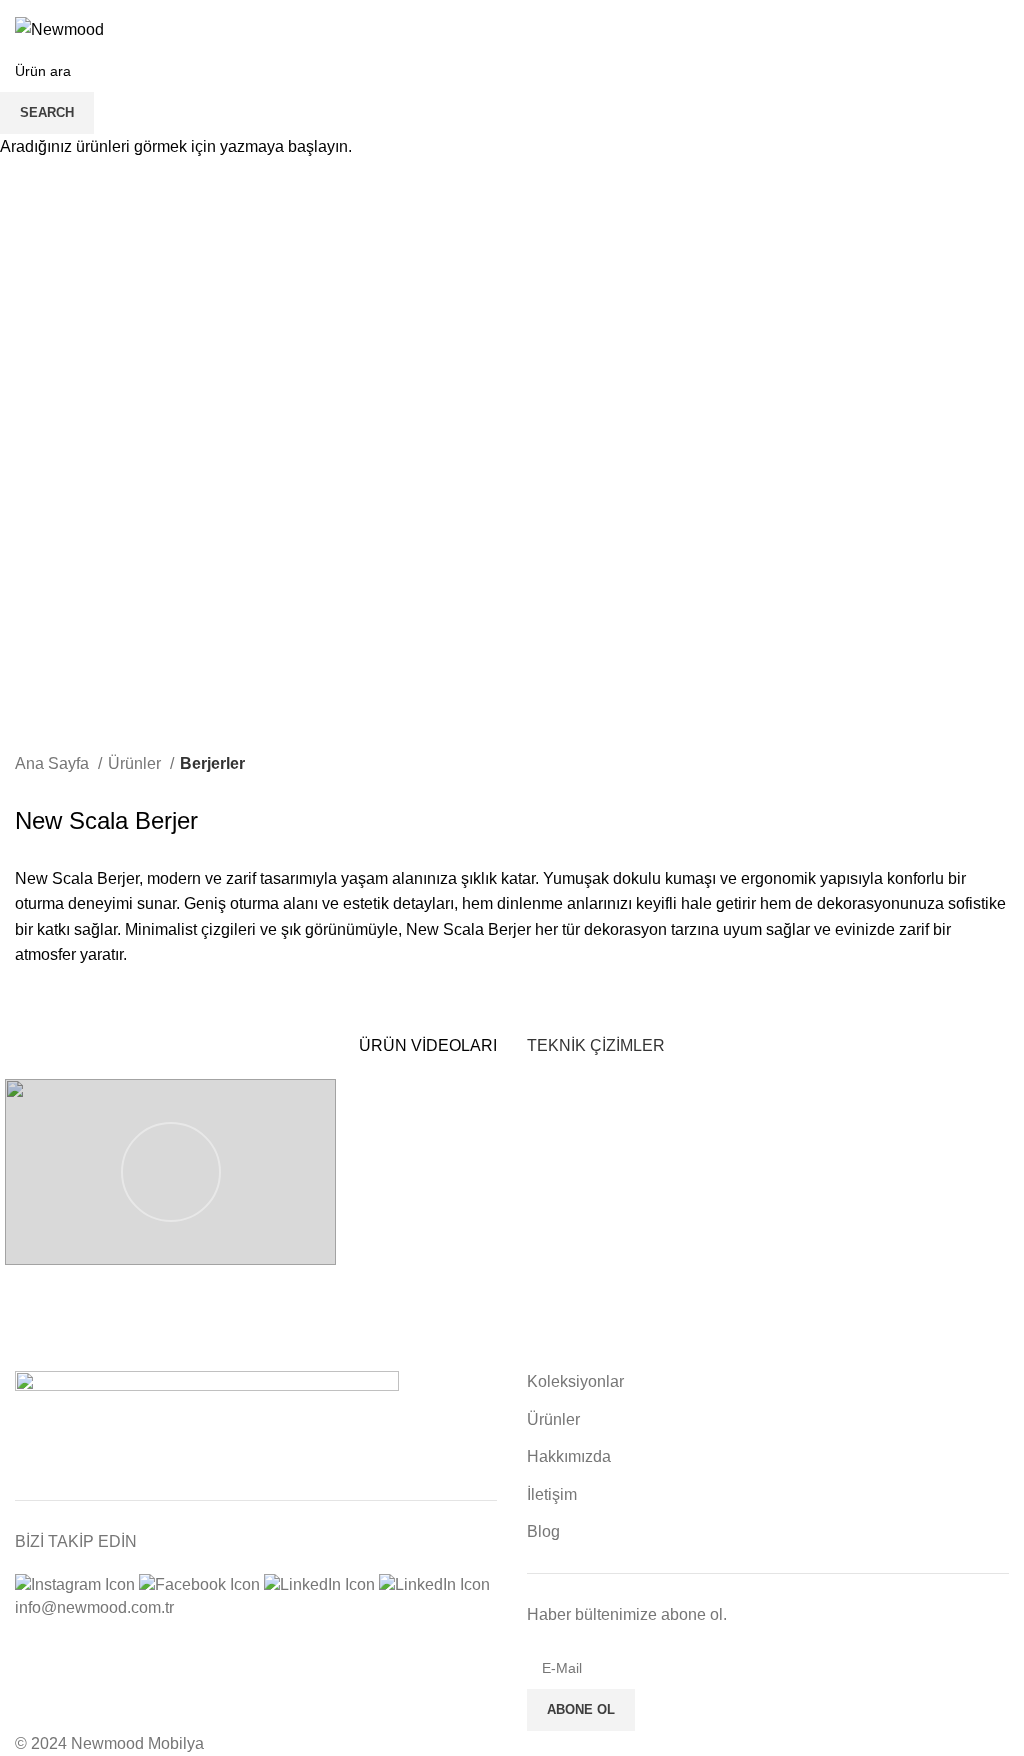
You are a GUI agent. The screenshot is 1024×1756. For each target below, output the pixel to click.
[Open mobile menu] (1001, 30)
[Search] (967, 30)
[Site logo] (59, 28)
